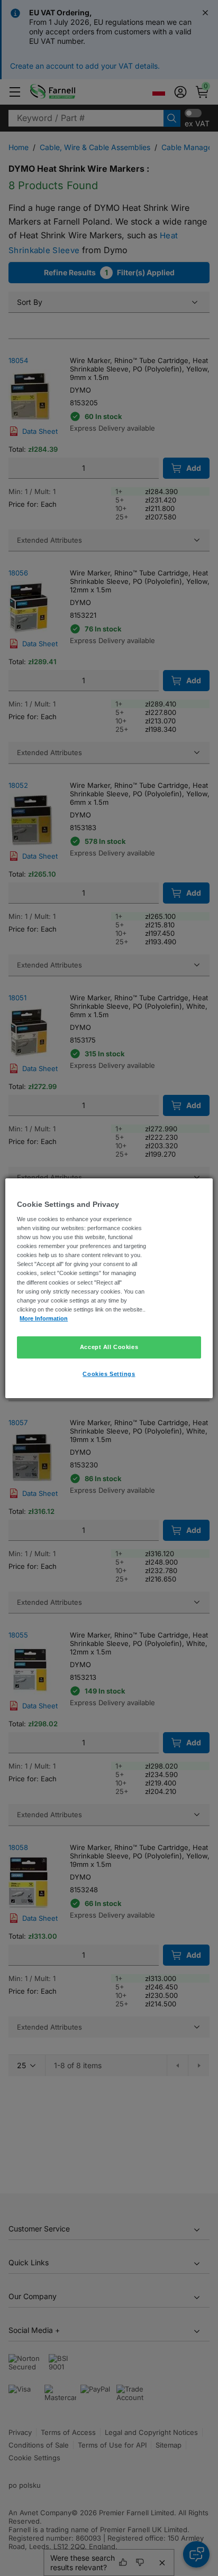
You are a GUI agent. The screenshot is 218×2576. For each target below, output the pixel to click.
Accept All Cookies (109, 1347)
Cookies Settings (109, 1374)
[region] (109, 1288)
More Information (44, 1318)
